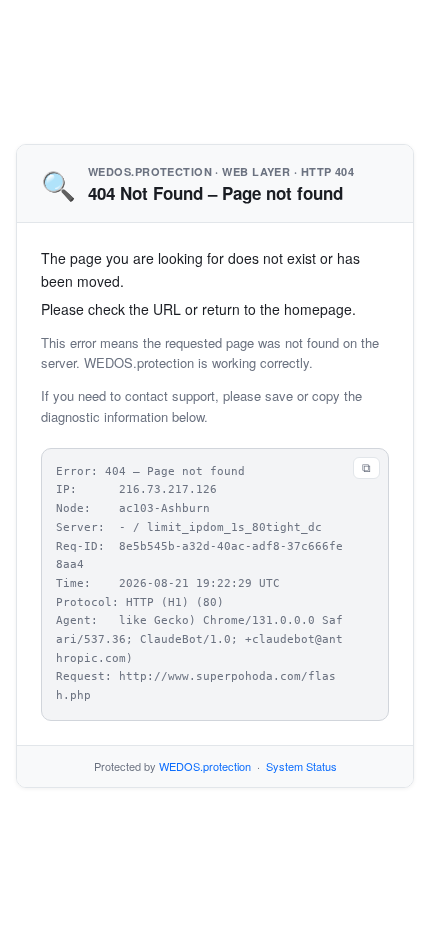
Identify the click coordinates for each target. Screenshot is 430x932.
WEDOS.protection (205, 766)
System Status (301, 766)
